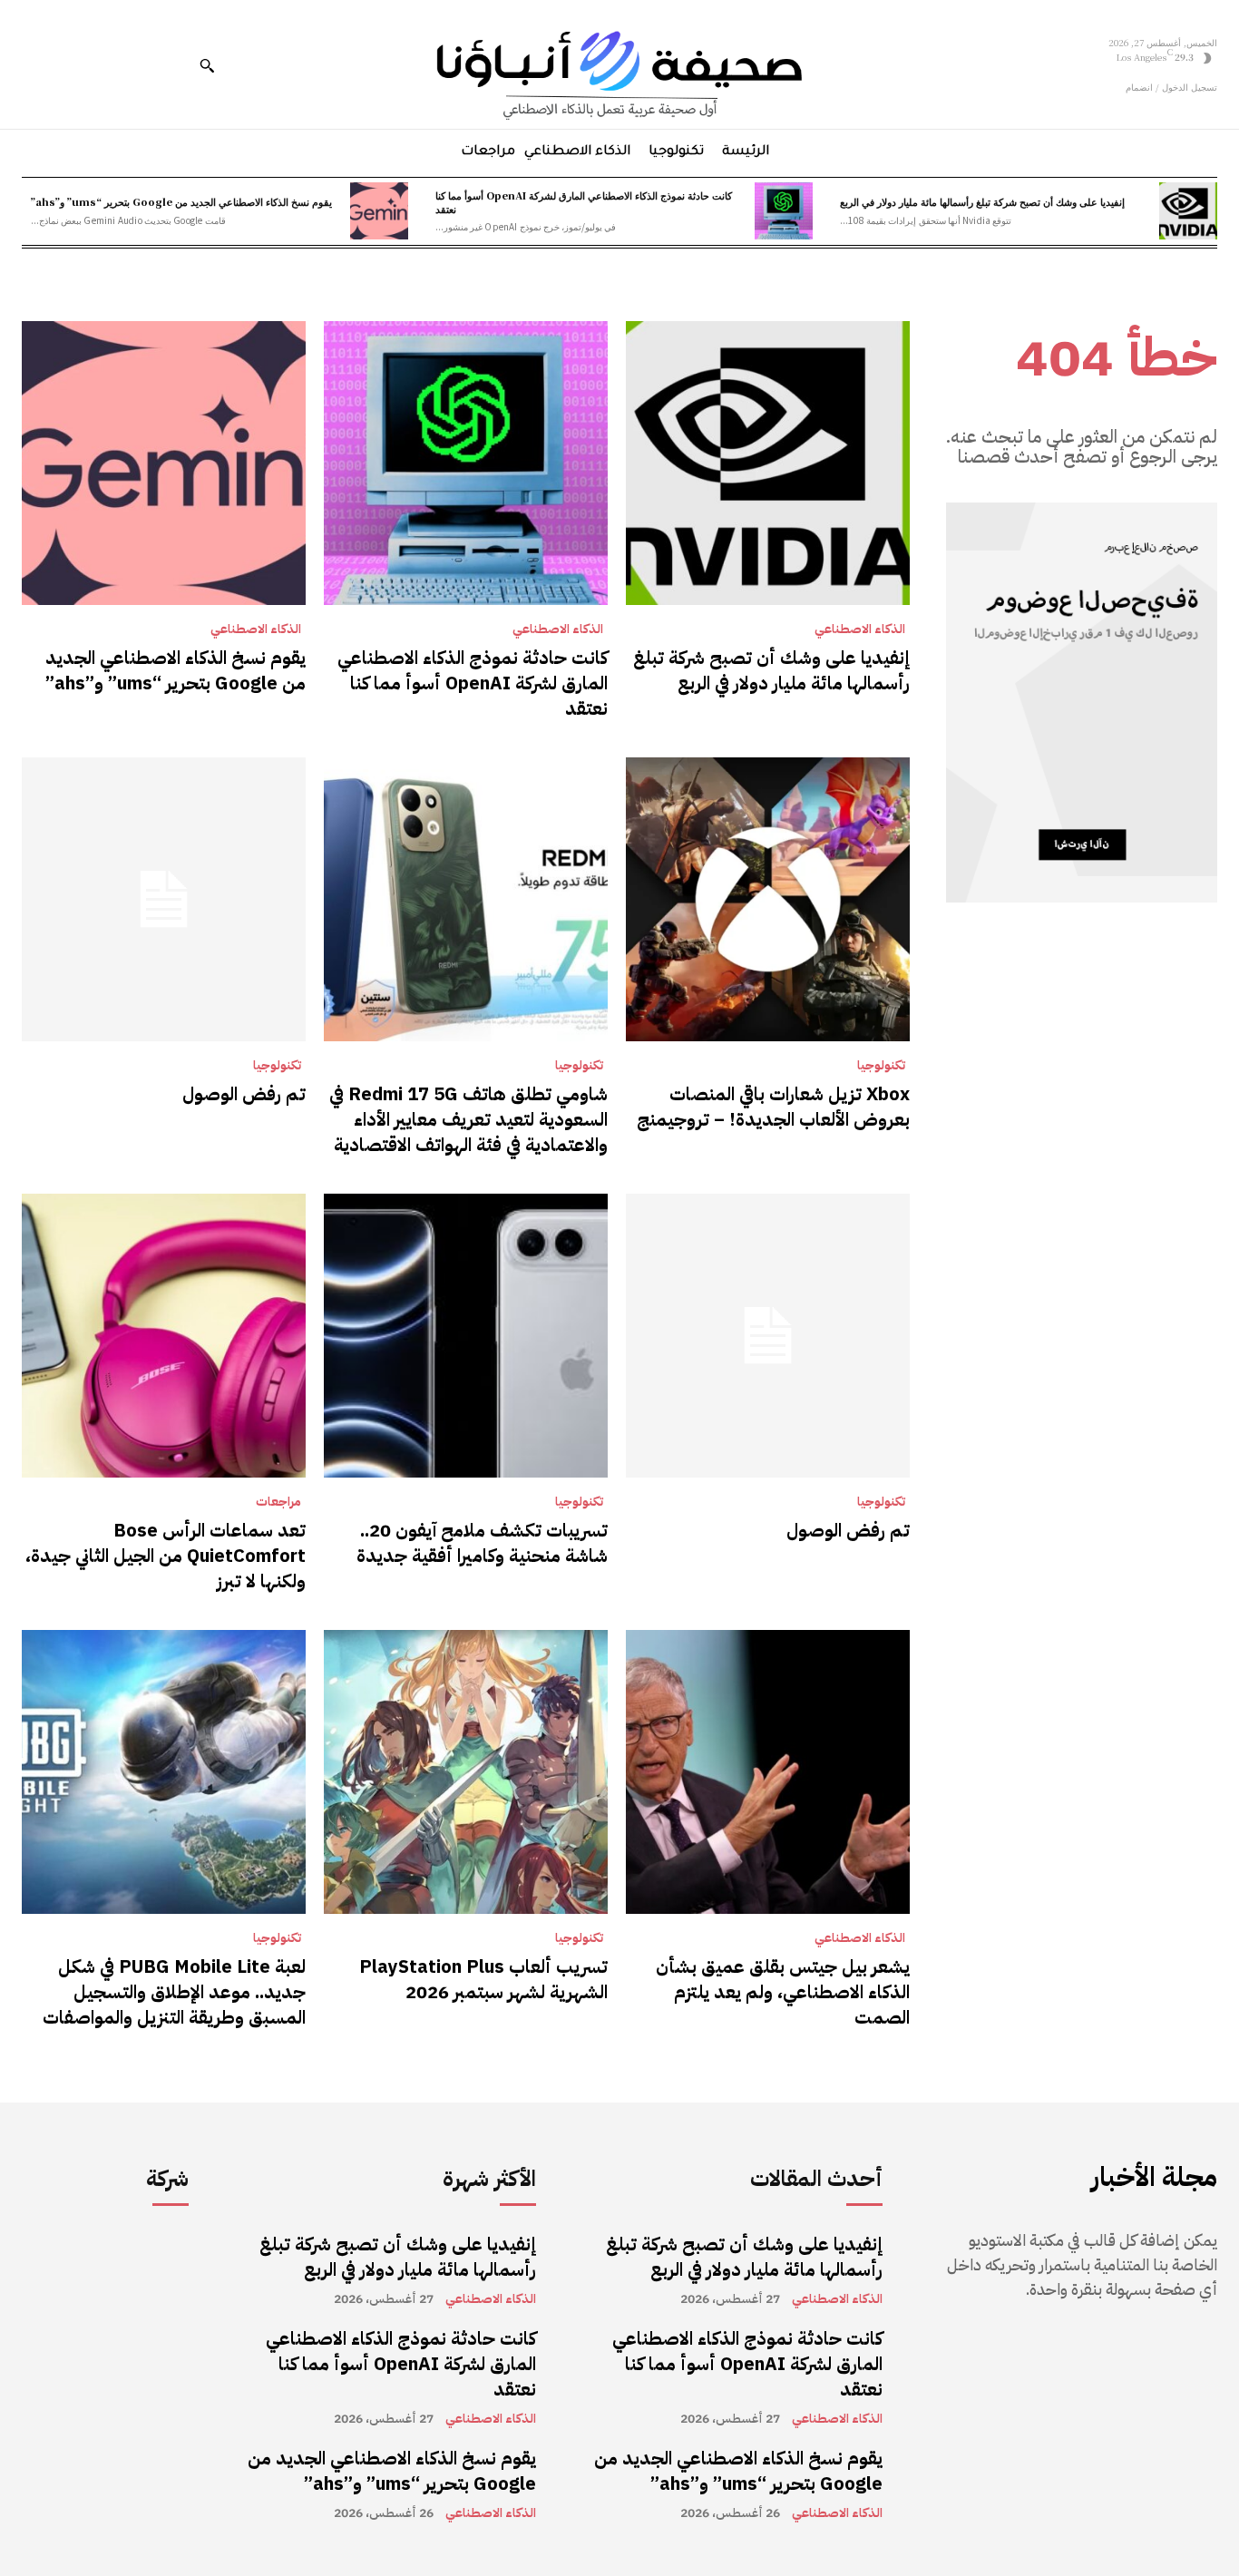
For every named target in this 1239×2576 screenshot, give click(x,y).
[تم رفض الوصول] (164, 899)
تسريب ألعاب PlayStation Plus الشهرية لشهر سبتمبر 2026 (483, 1979)
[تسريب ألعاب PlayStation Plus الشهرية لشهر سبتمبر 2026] (466, 1772)
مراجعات (278, 1502)
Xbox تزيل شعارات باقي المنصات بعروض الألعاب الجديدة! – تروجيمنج (773, 1107)
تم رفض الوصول (244, 1094)
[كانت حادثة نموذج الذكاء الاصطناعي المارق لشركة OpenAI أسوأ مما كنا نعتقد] (784, 211)
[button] (207, 65)
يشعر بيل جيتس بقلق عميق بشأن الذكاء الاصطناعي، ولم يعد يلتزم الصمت (783, 1992)
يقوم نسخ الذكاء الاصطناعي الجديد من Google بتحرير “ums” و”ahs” (181, 201)
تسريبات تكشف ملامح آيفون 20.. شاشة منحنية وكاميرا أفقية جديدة (482, 1543)
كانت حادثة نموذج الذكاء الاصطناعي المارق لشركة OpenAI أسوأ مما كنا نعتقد (584, 202)
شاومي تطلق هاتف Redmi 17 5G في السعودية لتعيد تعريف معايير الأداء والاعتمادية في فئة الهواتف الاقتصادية (468, 1119)
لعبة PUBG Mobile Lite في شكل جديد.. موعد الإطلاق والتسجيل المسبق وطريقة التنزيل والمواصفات (174, 1992)
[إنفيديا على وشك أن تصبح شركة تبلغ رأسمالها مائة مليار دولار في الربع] (1188, 211)
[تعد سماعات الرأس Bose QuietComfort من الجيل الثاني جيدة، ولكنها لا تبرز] (164, 1336)
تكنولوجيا (881, 1066)
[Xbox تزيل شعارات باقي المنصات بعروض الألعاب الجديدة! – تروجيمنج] (768, 899)
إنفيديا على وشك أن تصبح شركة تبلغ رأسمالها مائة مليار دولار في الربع (982, 201)
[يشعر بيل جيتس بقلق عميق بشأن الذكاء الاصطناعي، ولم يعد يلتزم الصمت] (768, 1772)
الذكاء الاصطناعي (860, 629)
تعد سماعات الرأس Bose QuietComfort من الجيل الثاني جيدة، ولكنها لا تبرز (166, 1556)
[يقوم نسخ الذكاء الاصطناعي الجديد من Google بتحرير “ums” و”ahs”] (379, 211)
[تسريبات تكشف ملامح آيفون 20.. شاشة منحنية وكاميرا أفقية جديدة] (466, 1336)
